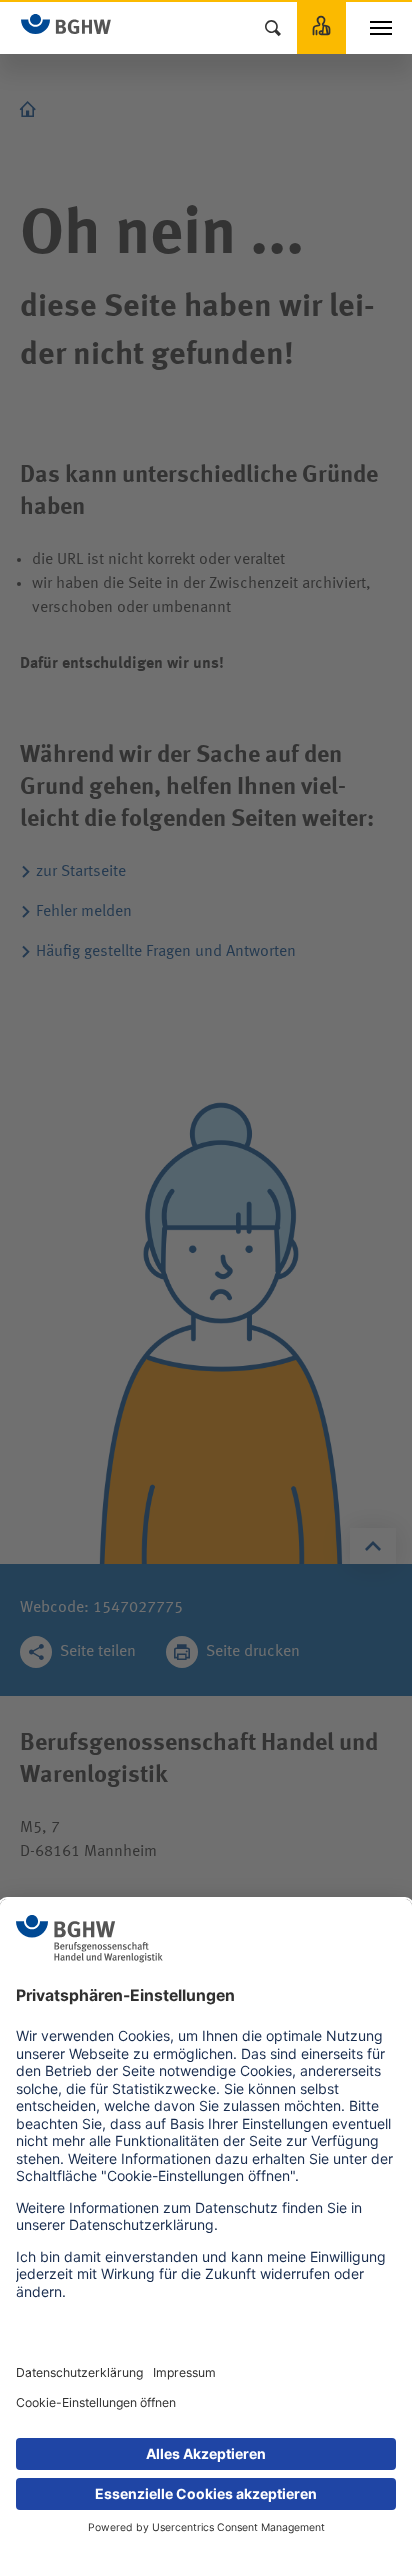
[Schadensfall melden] (321, 28)
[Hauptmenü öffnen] (381, 28)
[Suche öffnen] (273, 28)
